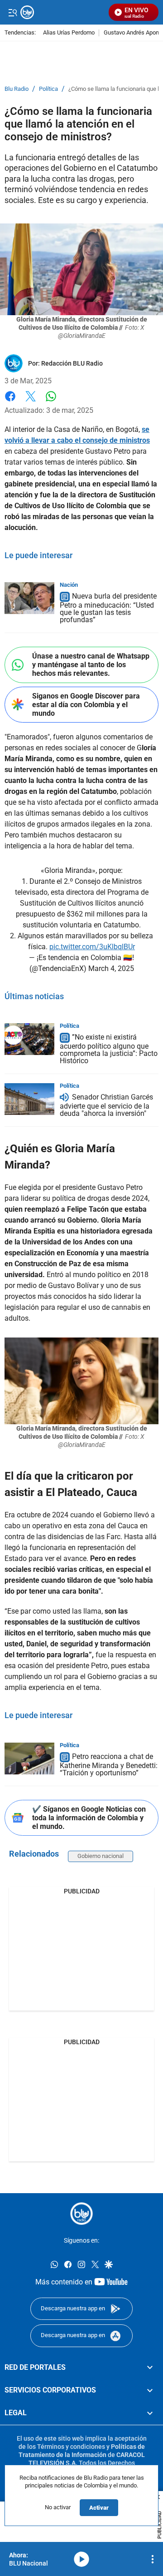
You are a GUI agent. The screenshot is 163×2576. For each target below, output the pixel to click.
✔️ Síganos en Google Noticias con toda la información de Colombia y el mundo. (89, 1818)
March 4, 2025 (111, 968)
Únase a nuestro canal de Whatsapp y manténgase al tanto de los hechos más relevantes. (91, 665)
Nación (69, 585)
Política (48, 89)
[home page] (81, 2214)
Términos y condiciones (71, 2447)
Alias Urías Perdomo (69, 33)
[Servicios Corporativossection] (150, 2390)
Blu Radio (17, 89)
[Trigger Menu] (12, 12)
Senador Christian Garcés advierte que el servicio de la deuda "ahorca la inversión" (106, 1105)
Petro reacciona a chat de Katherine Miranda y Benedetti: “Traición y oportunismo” (109, 1765)
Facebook (10, 402)
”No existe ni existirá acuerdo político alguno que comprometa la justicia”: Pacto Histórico (109, 1049)
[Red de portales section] (150, 2367)
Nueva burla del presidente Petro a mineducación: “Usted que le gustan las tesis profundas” (108, 608)
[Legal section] (150, 2413)
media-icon (81, 2559)
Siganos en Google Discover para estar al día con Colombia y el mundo (86, 705)
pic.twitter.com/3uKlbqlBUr (92, 947)
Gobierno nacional (101, 1856)
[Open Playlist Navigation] (153, 2559)
